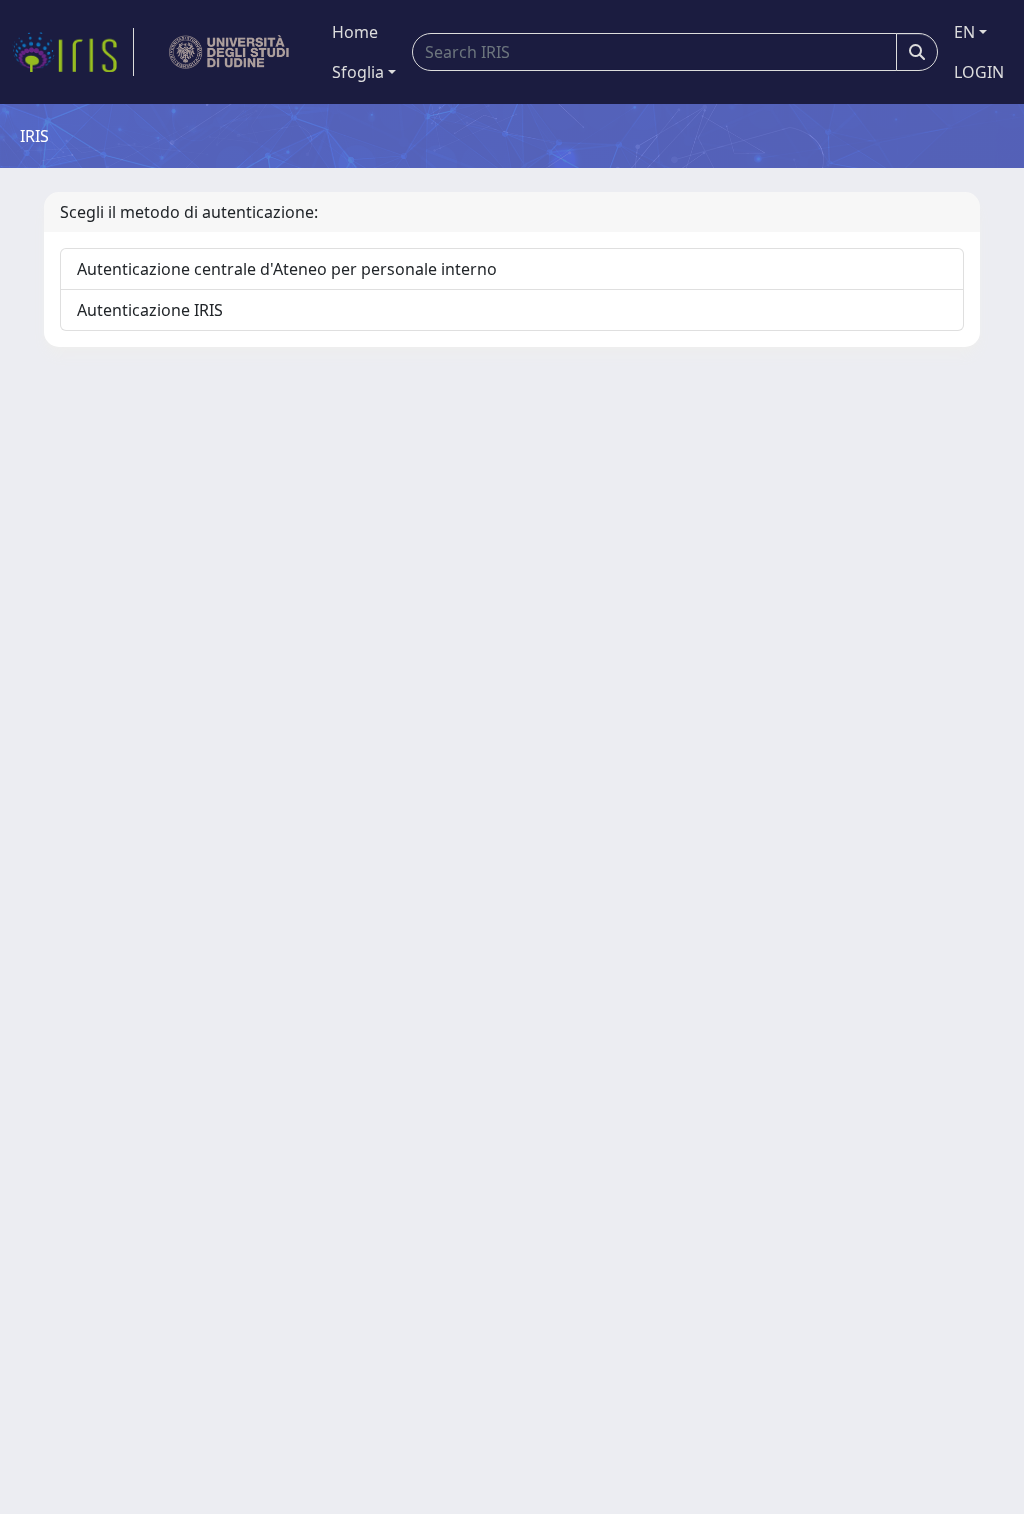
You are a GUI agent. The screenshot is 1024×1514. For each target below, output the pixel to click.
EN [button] (964, 32)
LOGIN (979, 72)
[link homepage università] (229, 52)
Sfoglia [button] (358, 72)
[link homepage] (73, 52)
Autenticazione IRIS (150, 310)
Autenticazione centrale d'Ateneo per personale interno (287, 269)
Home (355, 32)
